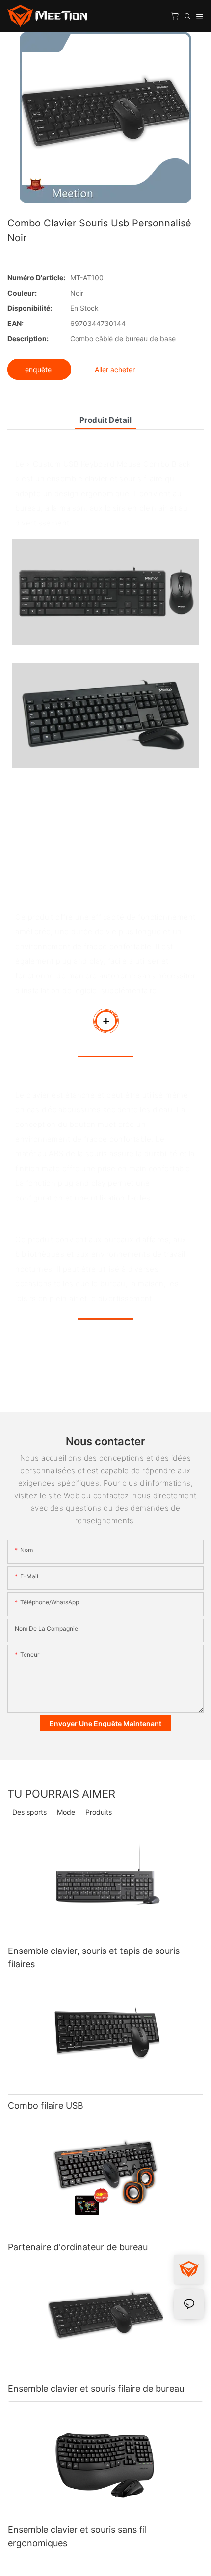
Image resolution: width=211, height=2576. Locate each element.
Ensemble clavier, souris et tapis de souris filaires (94, 1957)
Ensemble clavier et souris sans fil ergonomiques (77, 2536)
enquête (39, 369)
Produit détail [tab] (105, 420)
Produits (99, 1812)
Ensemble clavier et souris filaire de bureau (96, 2388)
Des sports (29, 1812)
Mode (66, 1812)
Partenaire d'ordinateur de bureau (78, 2247)
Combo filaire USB (46, 2106)
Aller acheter (115, 369)
